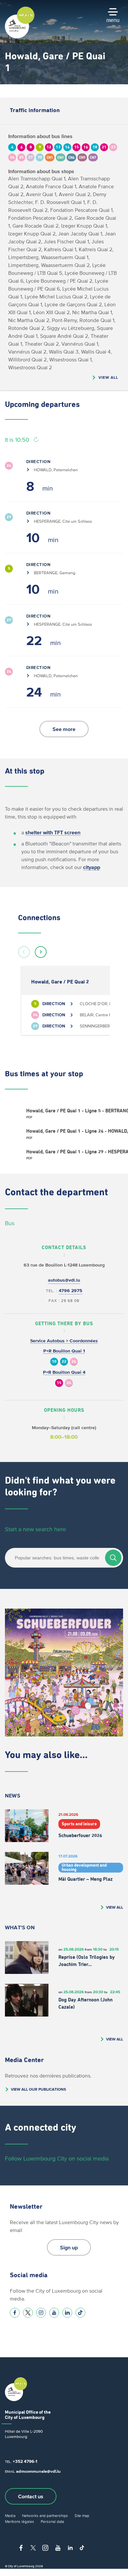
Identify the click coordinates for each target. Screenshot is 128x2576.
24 (74, 1362)
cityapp (92, 867)
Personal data (52, 2521)
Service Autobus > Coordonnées (64, 1341)
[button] (24, 952)
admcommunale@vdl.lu (38, 2471)
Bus (10, 1223)
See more (64, 729)
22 (64, 1362)
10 (54, 1362)
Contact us (31, 2496)
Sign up (69, 2247)
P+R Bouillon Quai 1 (64, 1351)
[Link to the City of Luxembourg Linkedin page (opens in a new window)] (67, 2313)
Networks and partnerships (45, 2515)
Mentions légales (20, 2521)
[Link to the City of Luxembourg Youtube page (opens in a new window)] (54, 2313)
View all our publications (38, 2089)
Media (10, 2515)
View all (108, 377)
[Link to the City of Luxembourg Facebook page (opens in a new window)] (15, 2313)
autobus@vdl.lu (64, 1280)
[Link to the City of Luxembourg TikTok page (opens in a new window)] (80, 2313)
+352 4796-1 (25, 2461)
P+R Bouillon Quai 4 (64, 1372)
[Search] (113, 1558)
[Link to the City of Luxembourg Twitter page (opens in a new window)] (28, 2313)
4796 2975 (71, 1291)
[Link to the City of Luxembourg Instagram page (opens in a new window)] (41, 2313)
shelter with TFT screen (53, 832)
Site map (82, 2515)
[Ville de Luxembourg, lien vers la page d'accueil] (20, 37)
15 (59, 1383)
